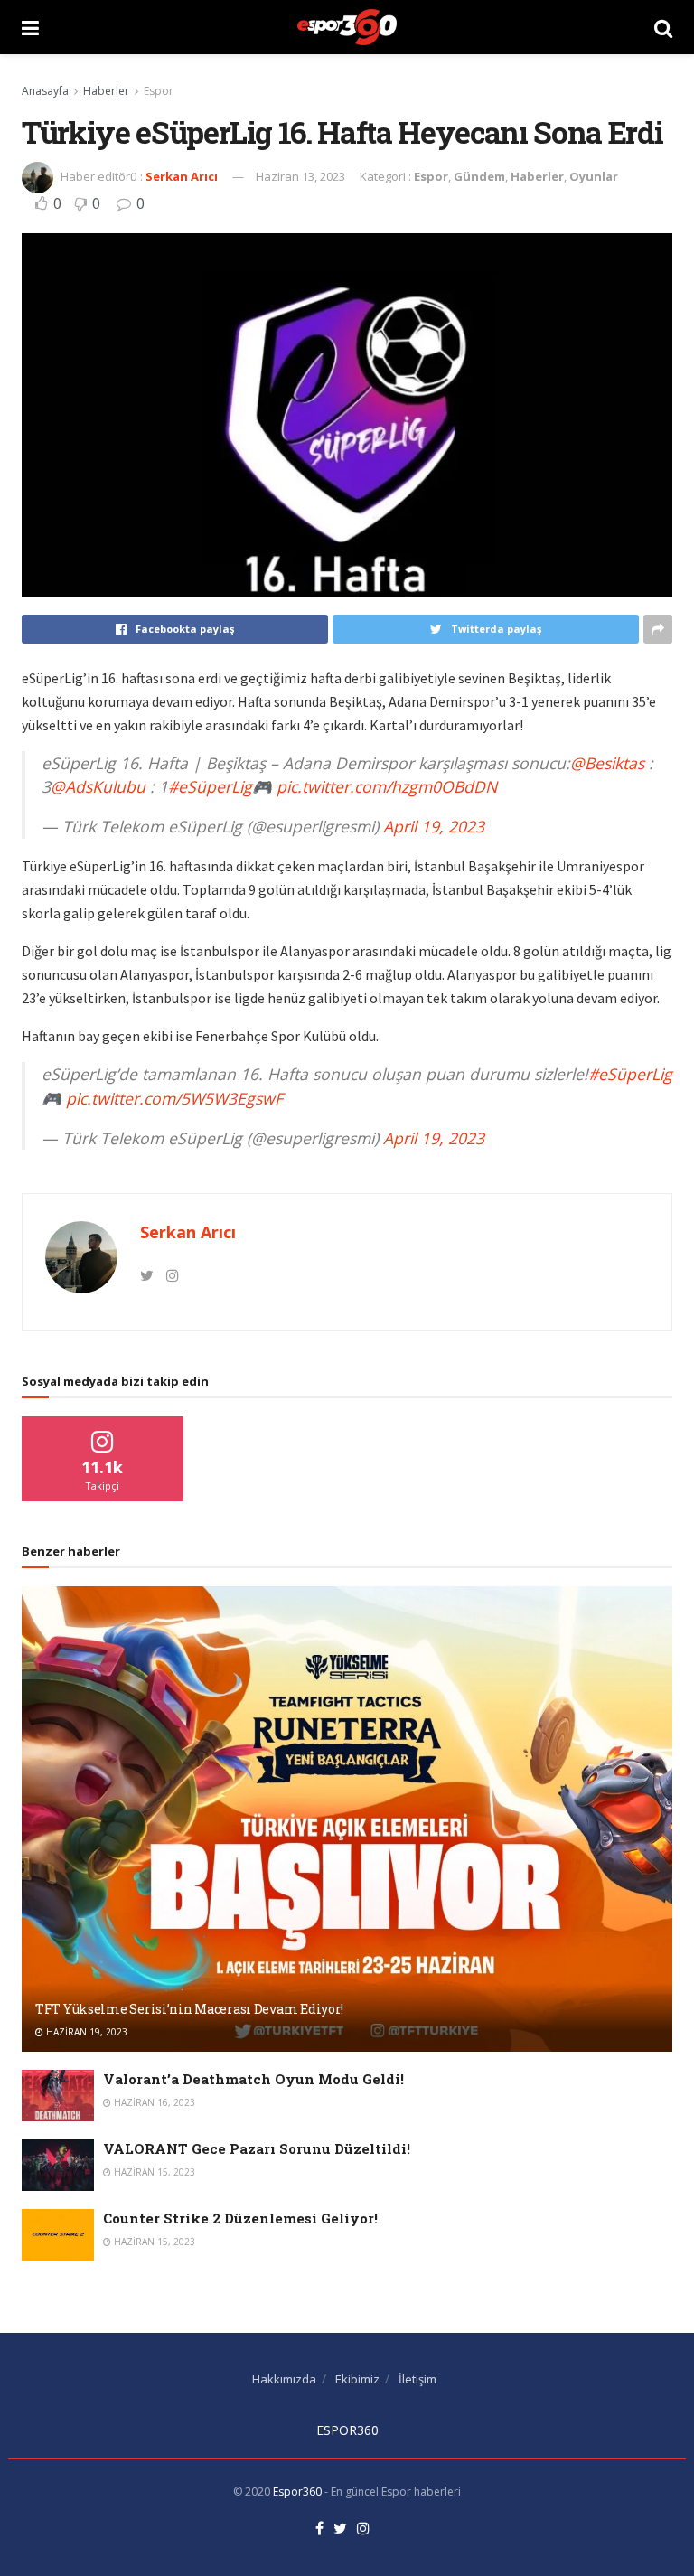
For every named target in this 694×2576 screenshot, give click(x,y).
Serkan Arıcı (182, 176)
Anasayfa (45, 91)
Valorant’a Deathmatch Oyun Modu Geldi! (253, 2079)
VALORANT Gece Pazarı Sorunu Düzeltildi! (257, 2148)
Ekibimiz (357, 2379)
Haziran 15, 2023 (153, 2172)
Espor (159, 91)
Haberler (106, 91)
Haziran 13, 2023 (300, 176)
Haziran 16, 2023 (153, 2102)
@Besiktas (607, 763)
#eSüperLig (210, 786)
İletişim (417, 2379)
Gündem (479, 176)
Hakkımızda (284, 2379)
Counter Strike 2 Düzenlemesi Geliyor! (240, 2218)
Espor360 (297, 2491)
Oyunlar (594, 176)
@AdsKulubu (98, 786)
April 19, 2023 (434, 826)
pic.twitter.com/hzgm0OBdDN (387, 786)
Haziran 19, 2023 (85, 2032)
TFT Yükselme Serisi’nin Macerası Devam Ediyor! (189, 2009)
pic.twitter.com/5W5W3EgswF (174, 1098)
